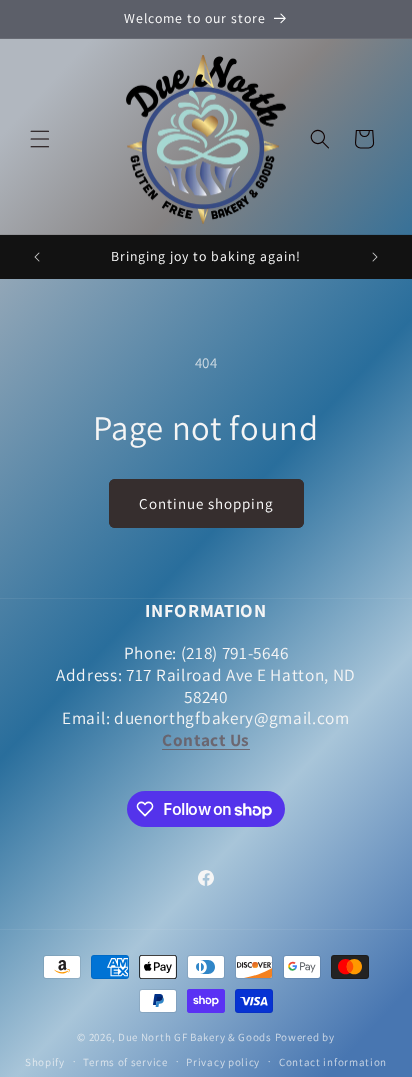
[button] (40, 139)
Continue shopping (206, 503)
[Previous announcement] (37, 257)
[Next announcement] (375, 257)
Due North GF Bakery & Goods (195, 1037)
